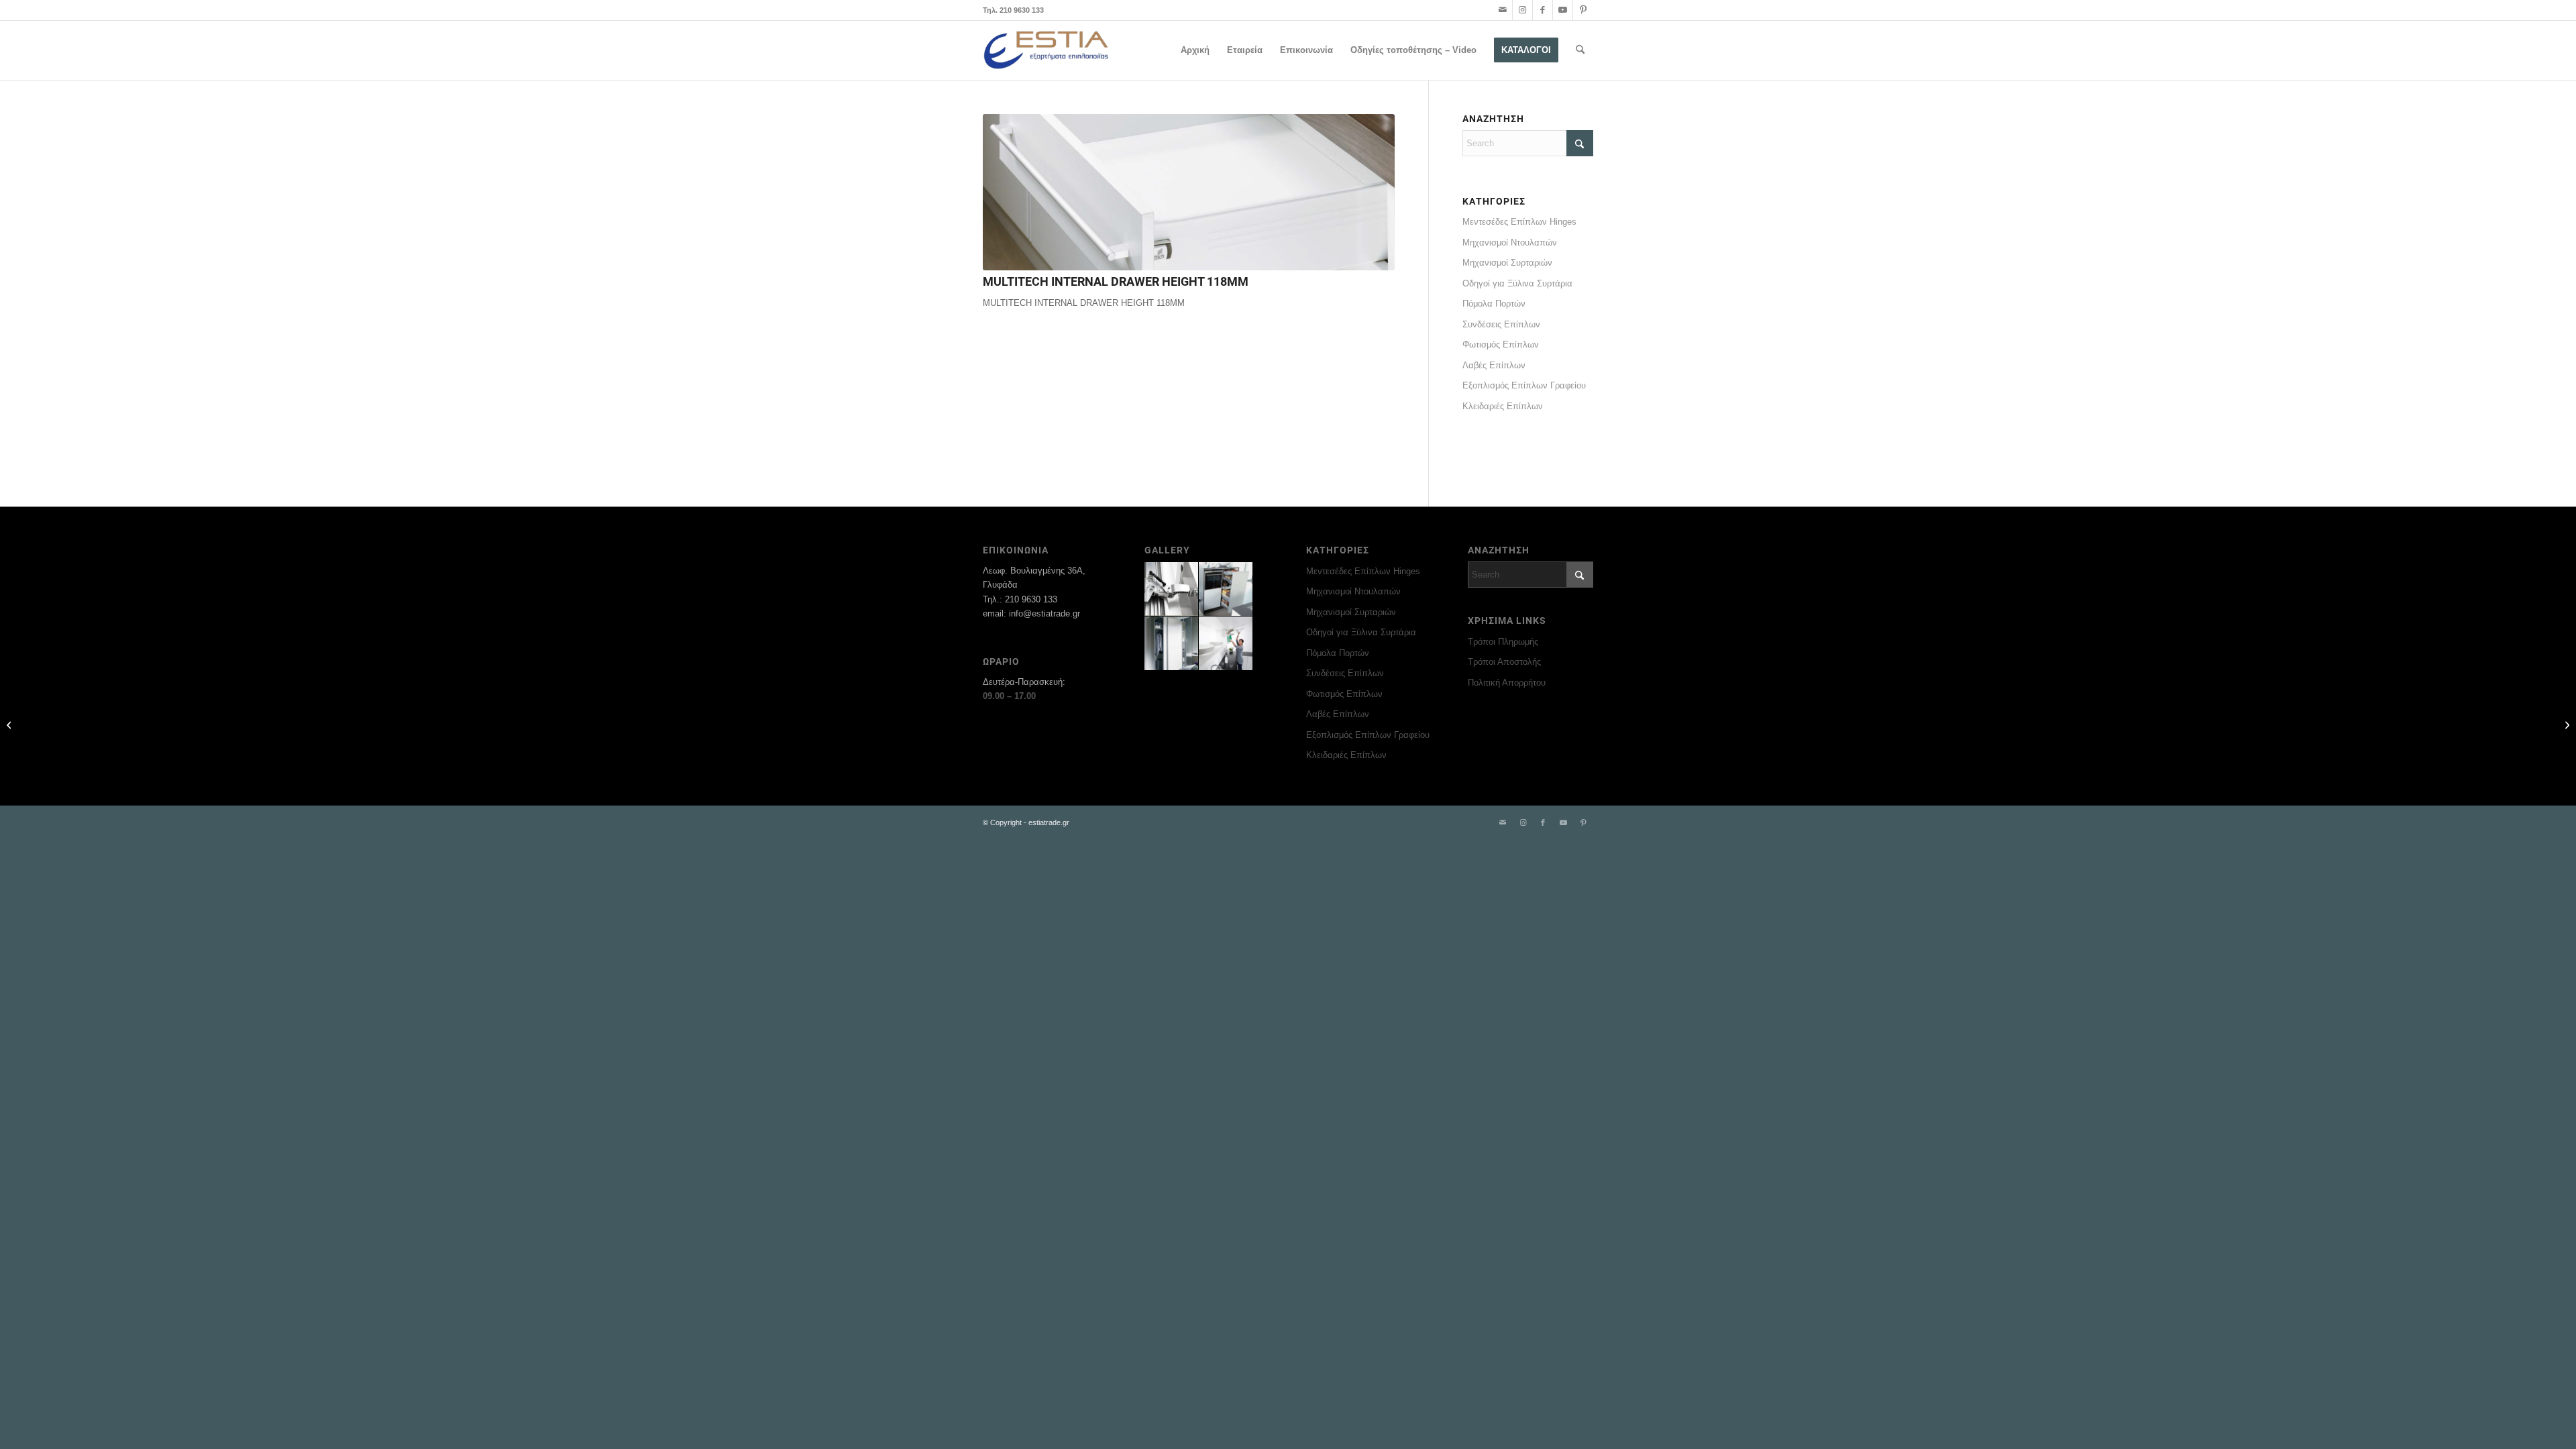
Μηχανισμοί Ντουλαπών (1510, 243)
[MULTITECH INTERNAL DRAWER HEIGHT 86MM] (2566, 724)
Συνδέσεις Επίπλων (1501, 324)
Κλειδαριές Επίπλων (1503, 406)
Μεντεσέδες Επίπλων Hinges (1519, 222)
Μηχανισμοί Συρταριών (1507, 263)
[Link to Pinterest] (1583, 10)
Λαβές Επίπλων (1494, 365)
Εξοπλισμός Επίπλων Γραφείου (1524, 385)
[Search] (1580, 50)
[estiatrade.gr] (1047, 50)
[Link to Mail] (1502, 10)
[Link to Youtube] (1563, 10)
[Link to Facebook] (1543, 10)
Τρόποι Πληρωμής (1503, 642)
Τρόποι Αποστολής (1504, 662)
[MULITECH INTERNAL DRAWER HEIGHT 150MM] (10, 724)
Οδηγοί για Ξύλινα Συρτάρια (1517, 283)
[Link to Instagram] (1522, 10)
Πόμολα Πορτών (1494, 304)
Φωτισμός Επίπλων (1501, 344)
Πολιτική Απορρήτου (1507, 683)
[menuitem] (1195, 50)
